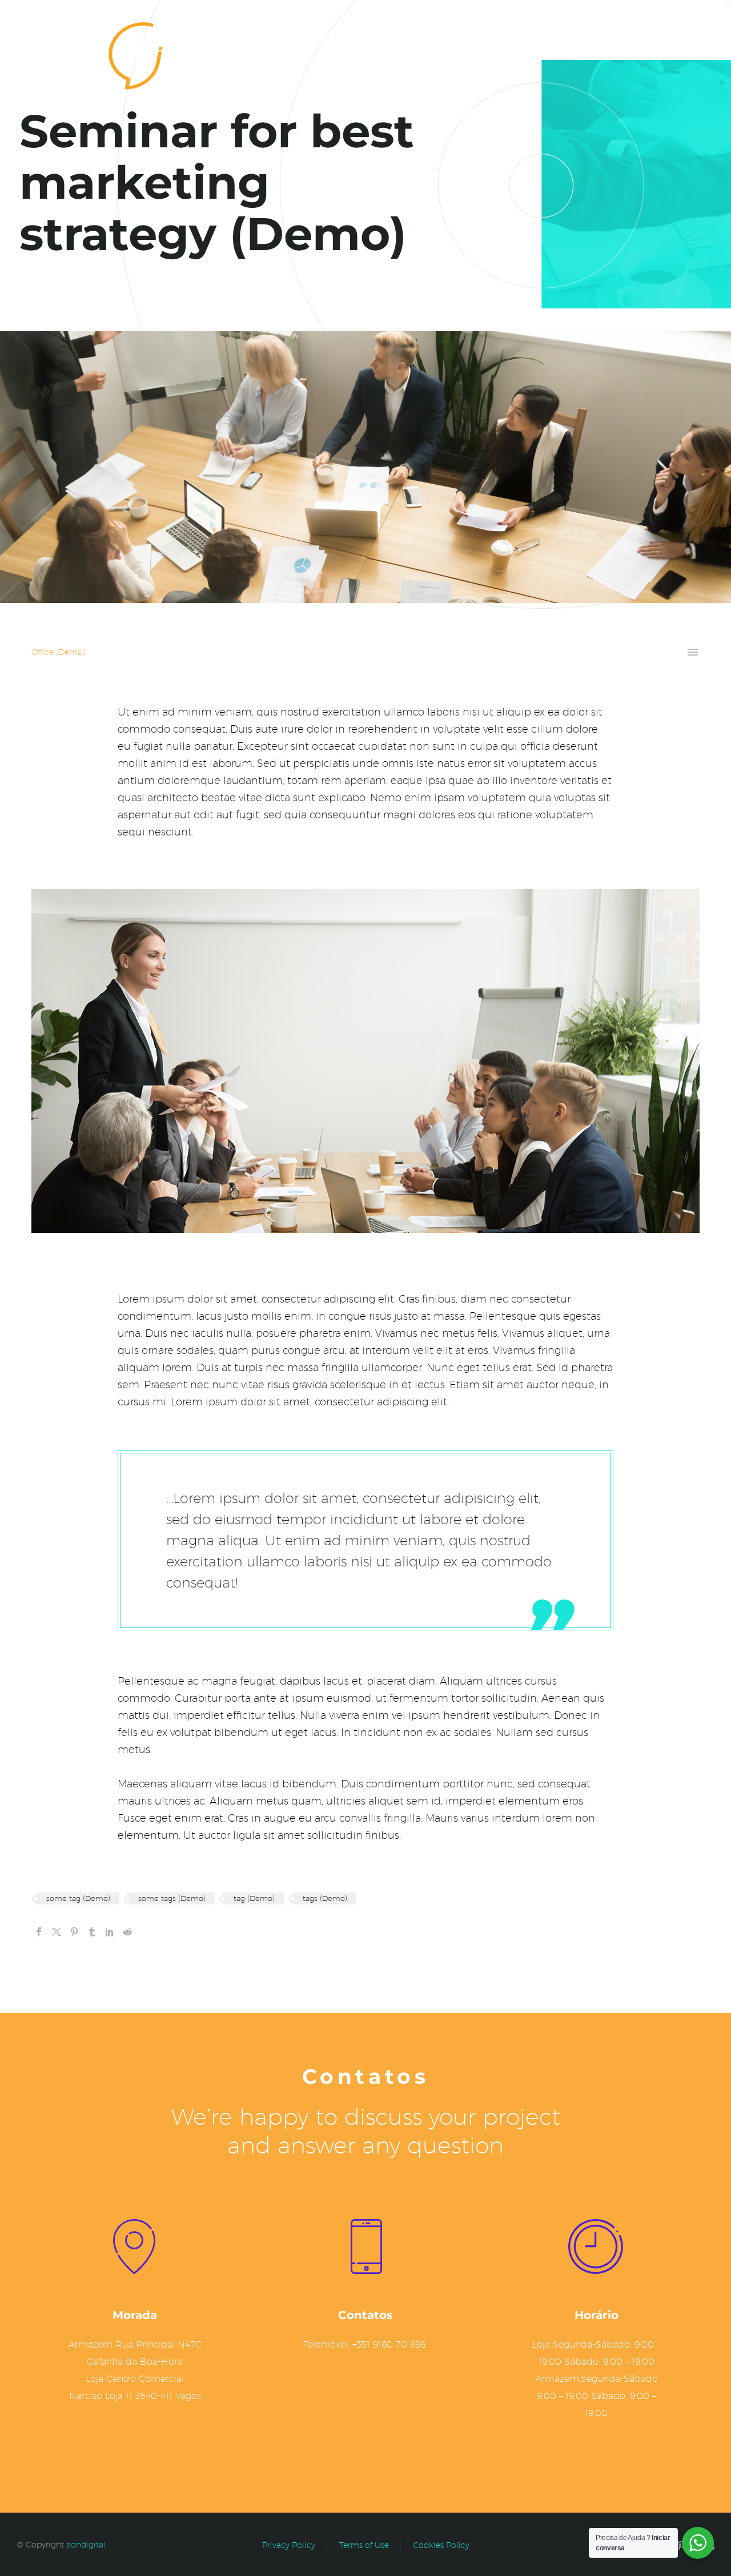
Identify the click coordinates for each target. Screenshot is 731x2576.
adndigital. (87, 2545)
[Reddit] (127, 1932)
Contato (632, 53)
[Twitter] (57, 1932)
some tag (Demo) (78, 1898)
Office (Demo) (58, 652)
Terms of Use (364, 2545)
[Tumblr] (92, 1932)
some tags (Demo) (172, 1898)
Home (573, 53)
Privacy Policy (289, 2545)
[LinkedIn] (110, 1932)
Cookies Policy (441, 2545)
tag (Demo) (254, 1898)
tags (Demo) (325, 1898)
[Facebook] (39, 1932)
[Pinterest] (74, 1932)
